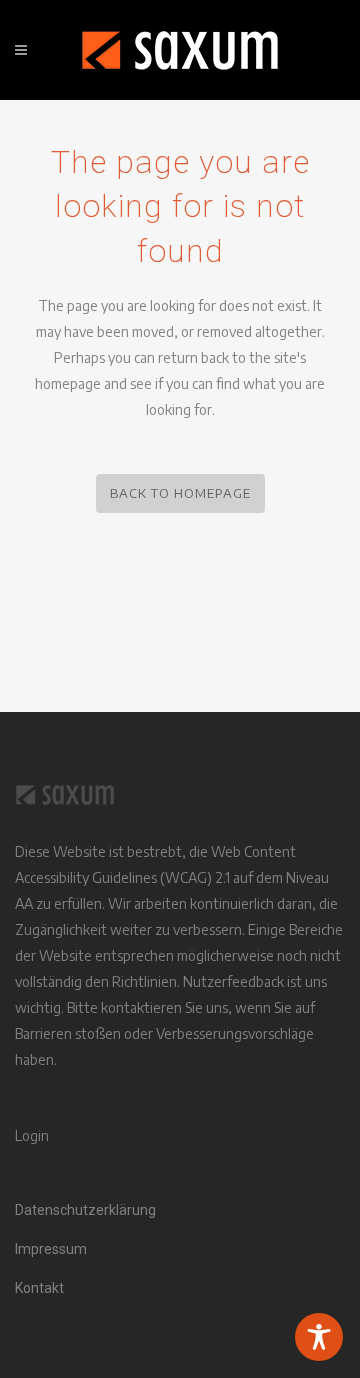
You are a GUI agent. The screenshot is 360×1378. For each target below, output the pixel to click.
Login (32, 1135)
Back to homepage (180, 493)
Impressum (51, 1249)
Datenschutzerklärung (85, 1210)
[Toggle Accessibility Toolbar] (319, 1337)
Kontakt (39, 1288)
